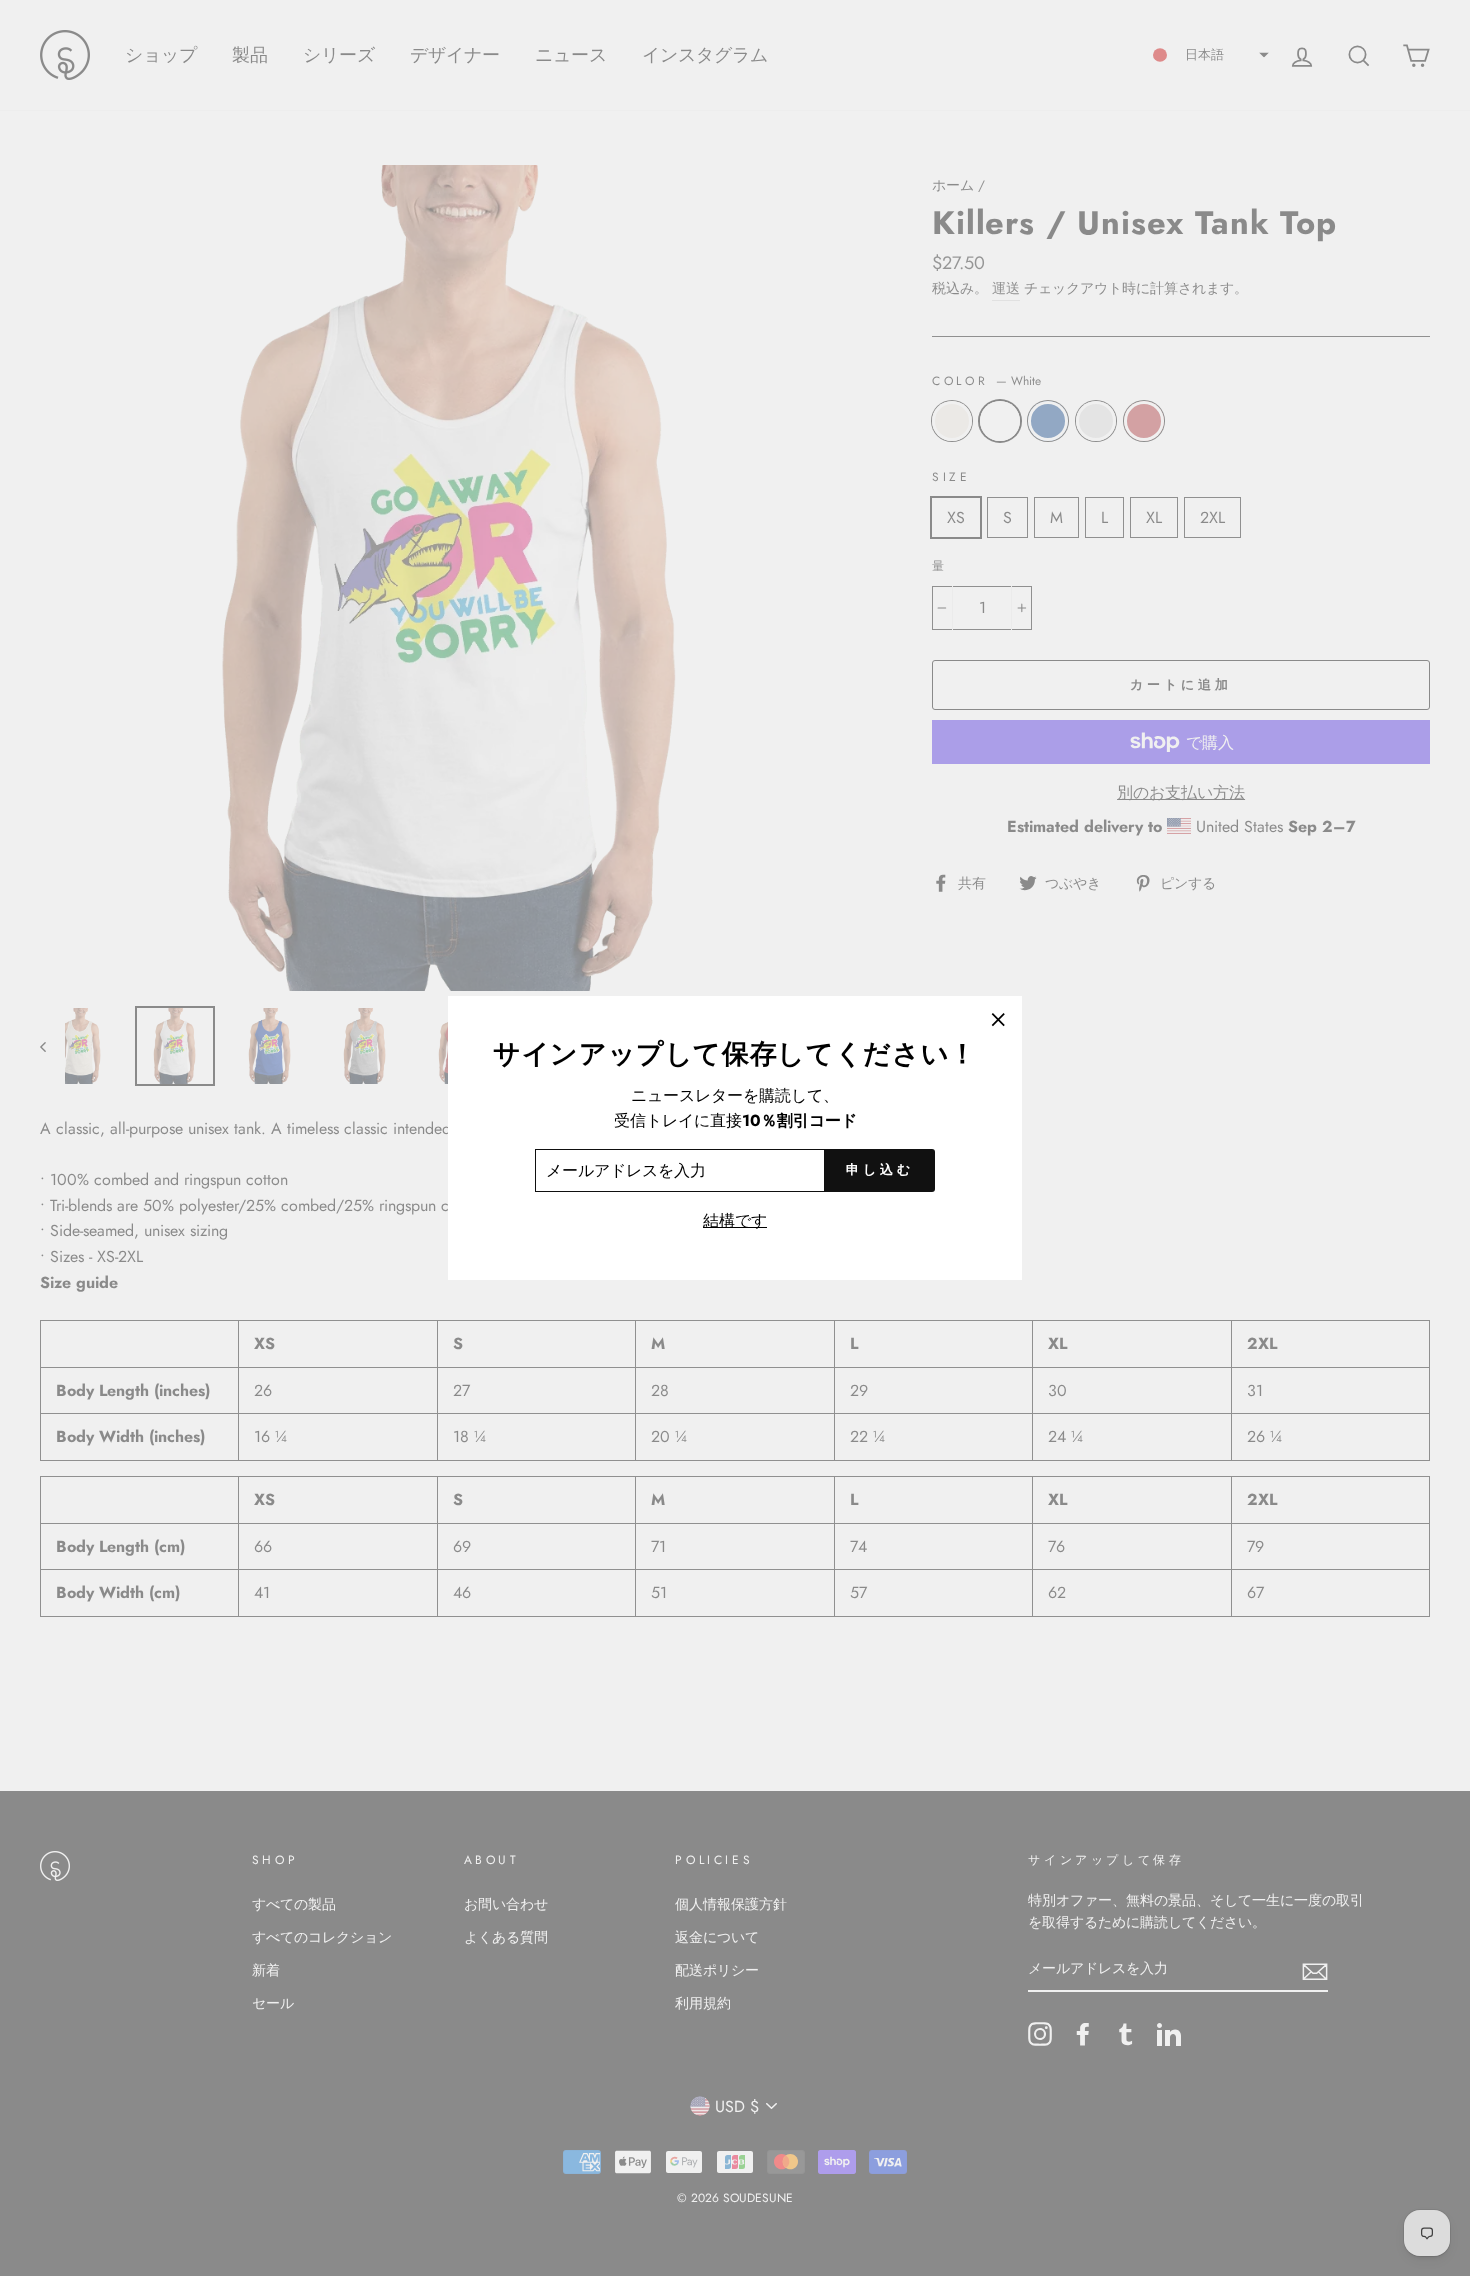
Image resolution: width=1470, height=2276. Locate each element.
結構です (735, 1220)
